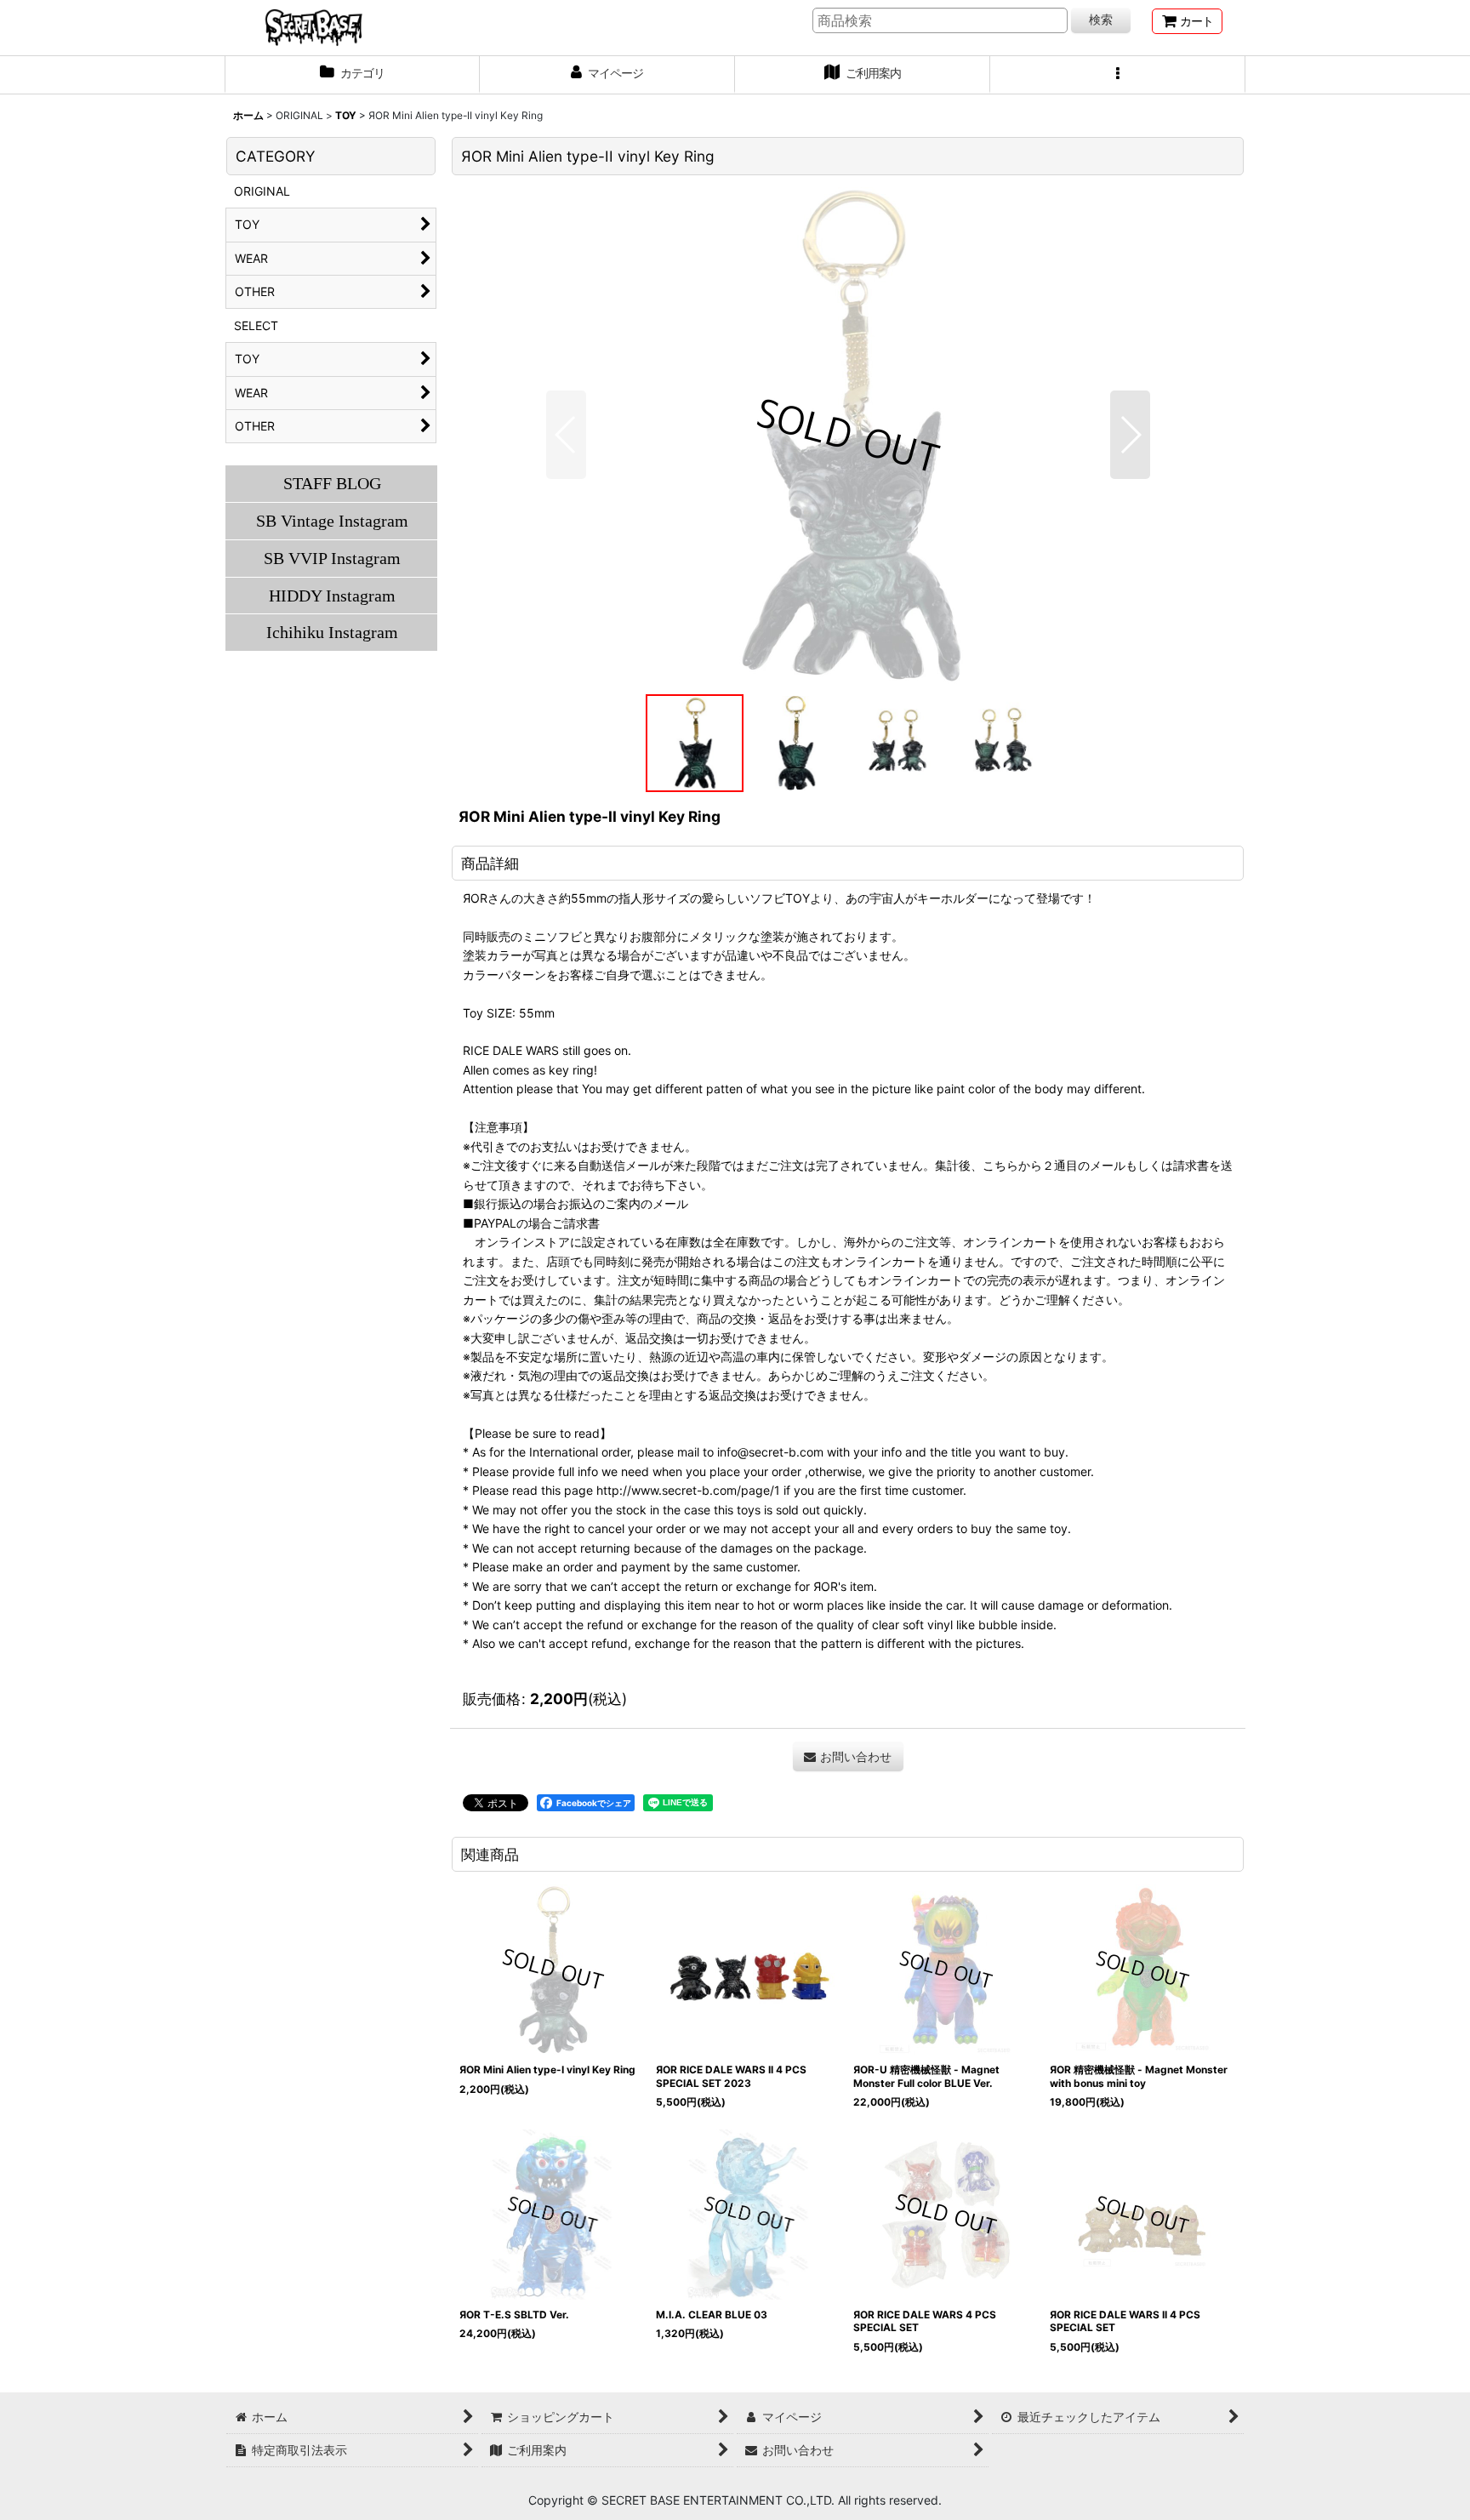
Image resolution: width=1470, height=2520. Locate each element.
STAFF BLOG (332, 483)
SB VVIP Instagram (332, 558)
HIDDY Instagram (332, 596)
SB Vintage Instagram (332, 521)
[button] (1118, 75)
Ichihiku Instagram (332, 632)
